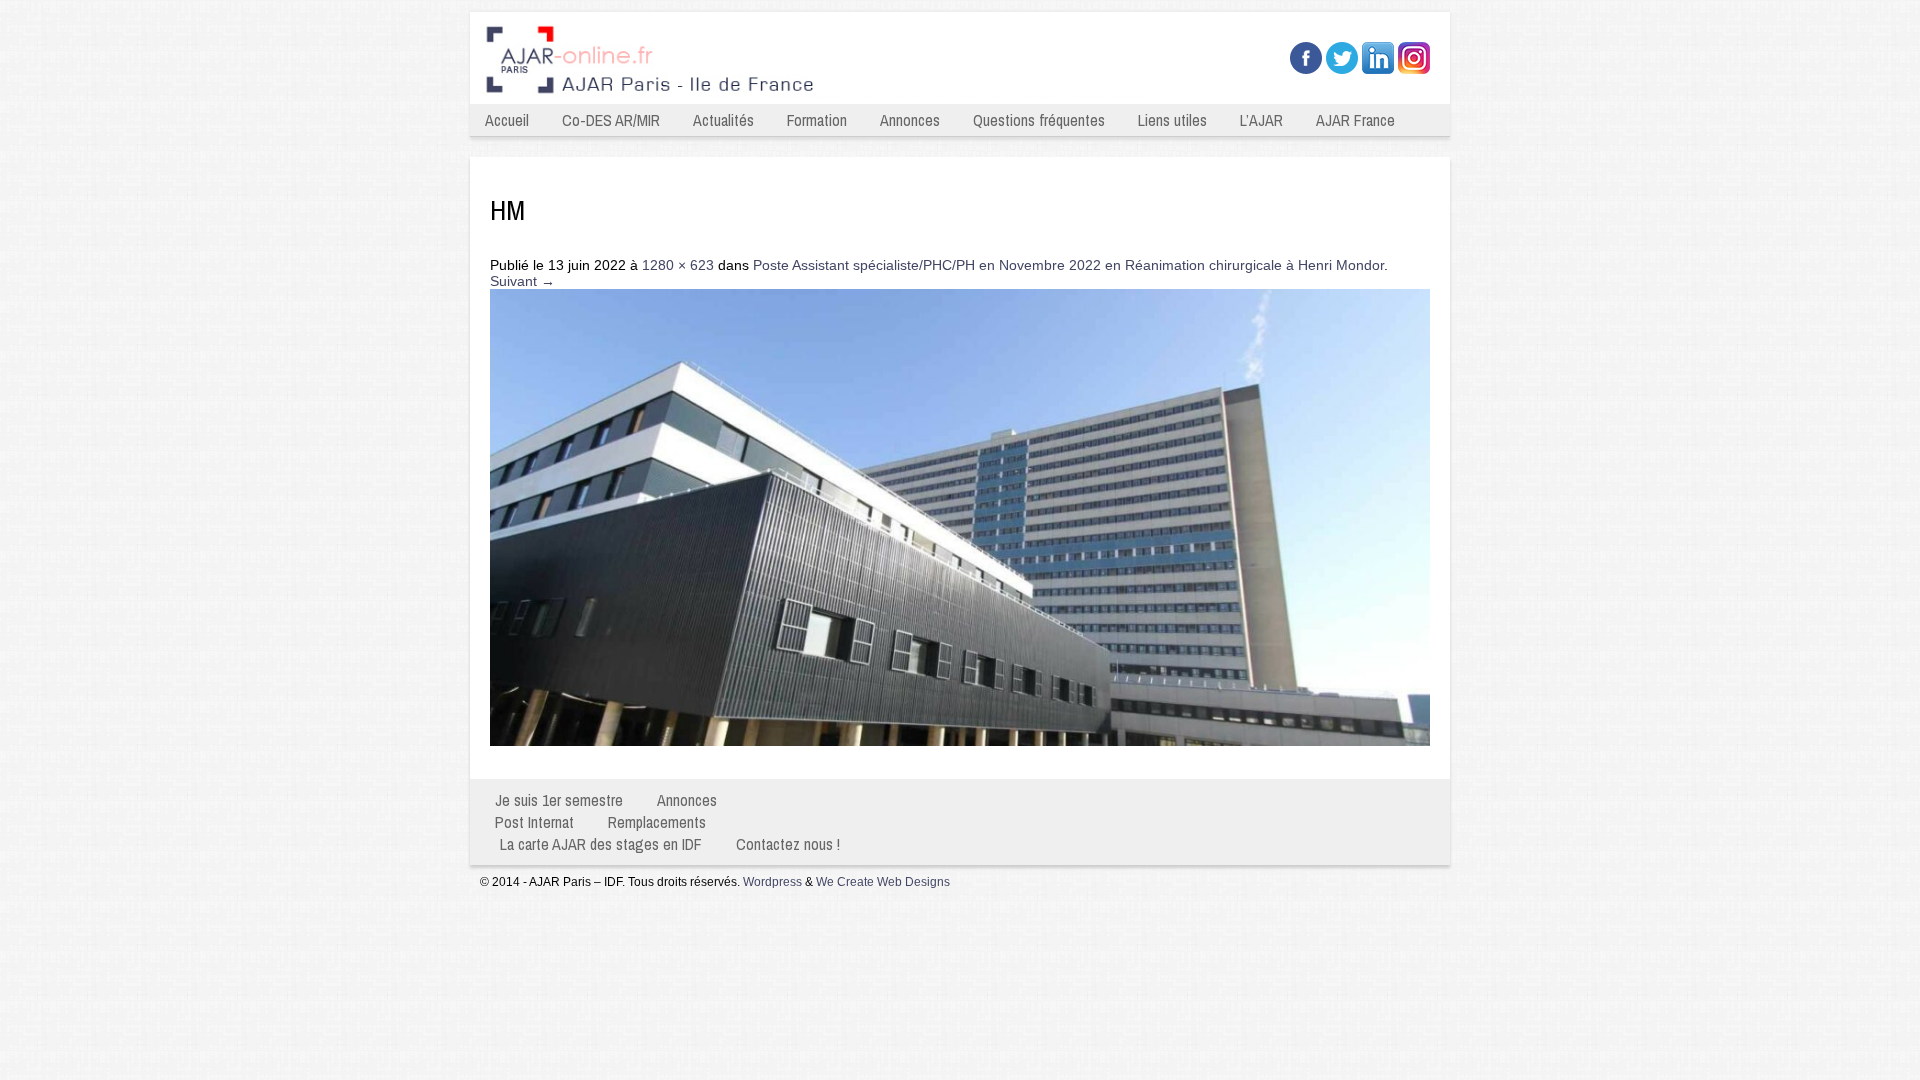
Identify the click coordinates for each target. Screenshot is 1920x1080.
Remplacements (657, 822)
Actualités (723, 120)
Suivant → (522, 281)
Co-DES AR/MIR (611, 120)
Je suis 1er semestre (559, 800)
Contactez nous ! (788, 844)
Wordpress (772, 882)
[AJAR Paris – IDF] (818, 96)
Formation (817, 120)
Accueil (507, 120)
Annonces (910, 120)
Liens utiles (1172, 120)
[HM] (960, 741)
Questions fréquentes (1039, 120)
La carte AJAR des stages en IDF (601, 844)
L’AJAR (1261, 120)
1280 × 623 (678, 265)
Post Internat (534, 822)
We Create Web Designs (883, 882)
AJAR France (1355, 120)
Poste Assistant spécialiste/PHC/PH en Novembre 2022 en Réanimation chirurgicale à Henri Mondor (1068, 265)
